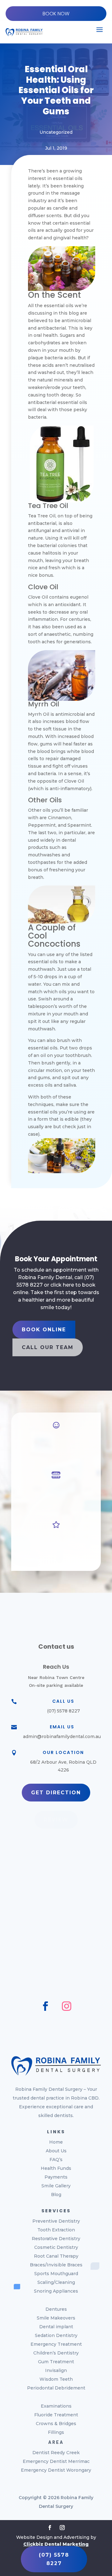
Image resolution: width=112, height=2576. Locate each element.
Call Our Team (48, 1347)
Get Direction (56, 1793)
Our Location (63, 1752)
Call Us (63, 1701)
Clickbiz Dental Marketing (56, 2544)
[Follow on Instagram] (67, 2006)
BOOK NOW (56, 14)
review (56, 1820)
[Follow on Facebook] (45, 2006)
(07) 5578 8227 (54, 2559)
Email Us (62, 1727)
